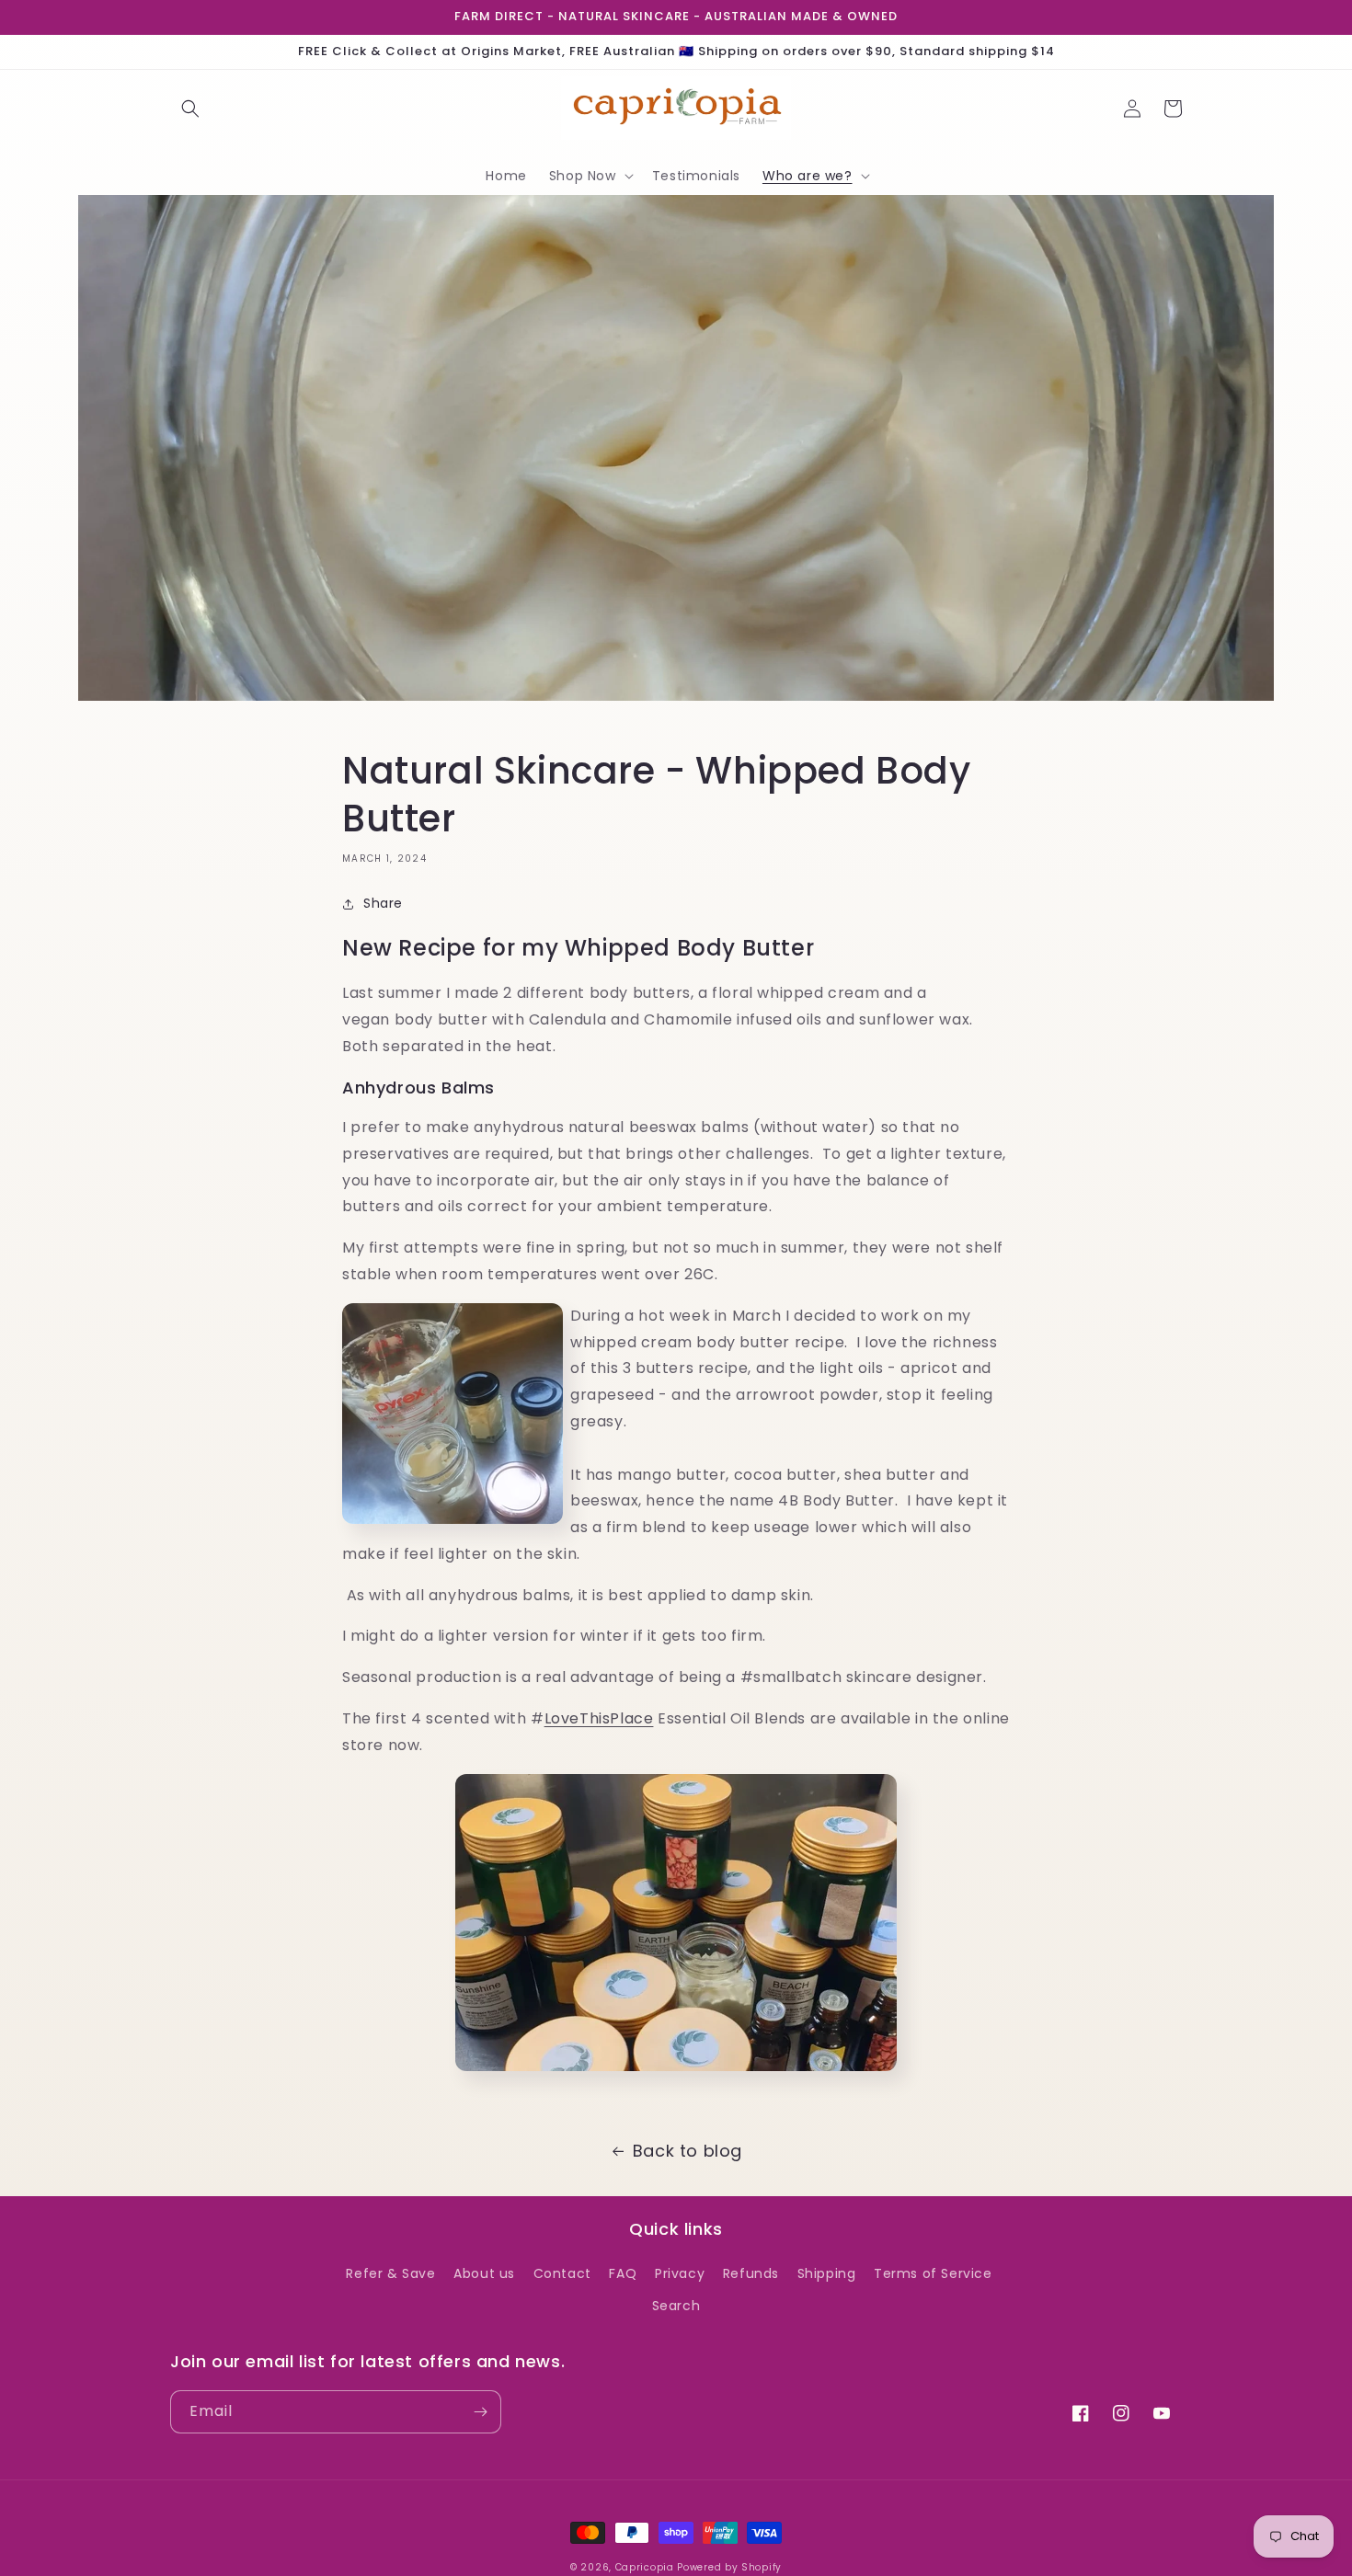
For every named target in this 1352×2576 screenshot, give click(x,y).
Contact (562, 2273)
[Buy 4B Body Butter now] (676, 2077)
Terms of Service (933, 2273)
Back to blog (687, 2151)
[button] (190, 109)
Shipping (827, 2273)
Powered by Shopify (729, 2567)
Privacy (680, 2273)
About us (484, 2273)
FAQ (623, 2273)
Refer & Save (390, 2273)
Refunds (751, 2273)
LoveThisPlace (599, 1718)
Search (676, 2306)
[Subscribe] (480, 2412)
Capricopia (645, 2567)
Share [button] (383, 903)
